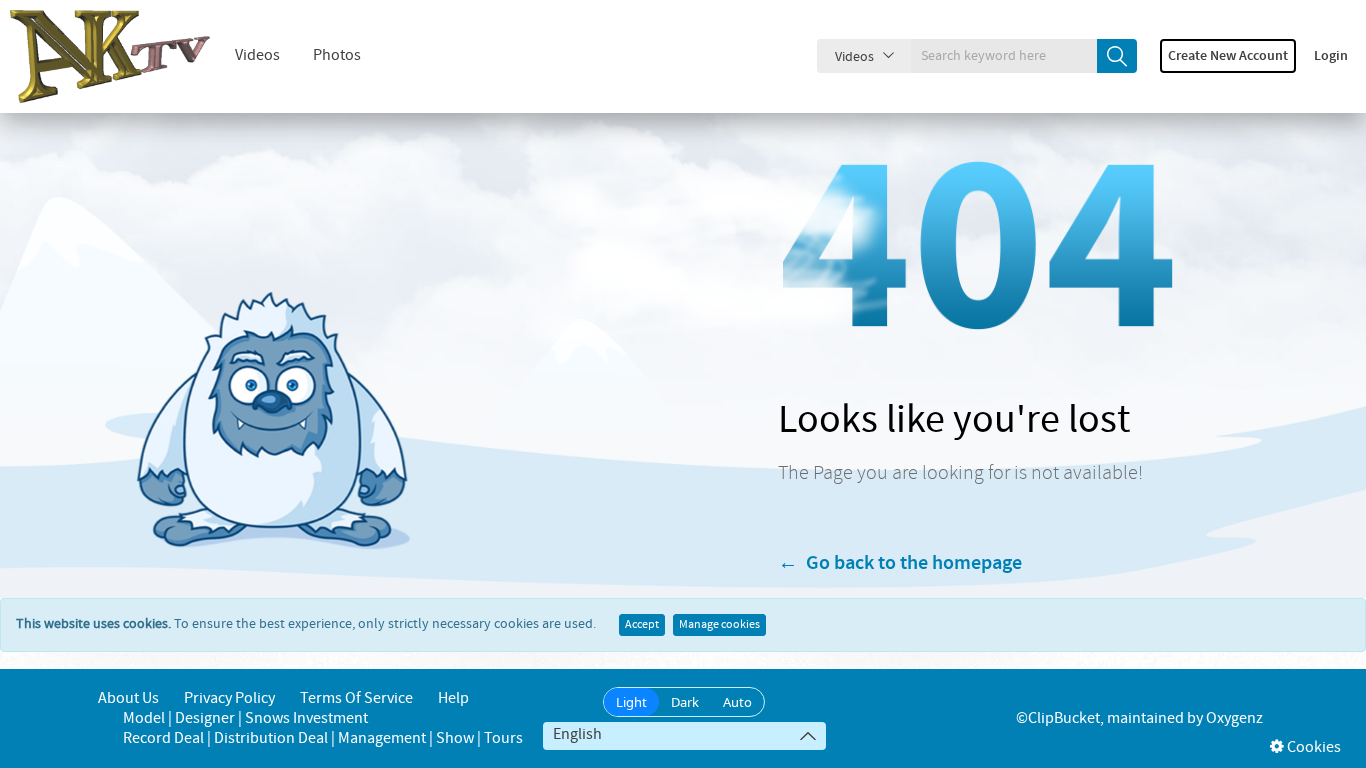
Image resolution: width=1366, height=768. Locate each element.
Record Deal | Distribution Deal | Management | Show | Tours (323, 738)
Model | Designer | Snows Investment (245, 718)
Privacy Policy (229, 698)
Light (631, 702)
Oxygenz (1234, 718)
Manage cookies (719, 625)
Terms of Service (356, 698)
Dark (685, 702)
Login (1331, 56)
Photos (337, 55)
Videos (257, 55)
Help (453, 698)
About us (128, 698)
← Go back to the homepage (900, 563)
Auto (737, 702)
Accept (642, 625)
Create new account (1228, 56)
